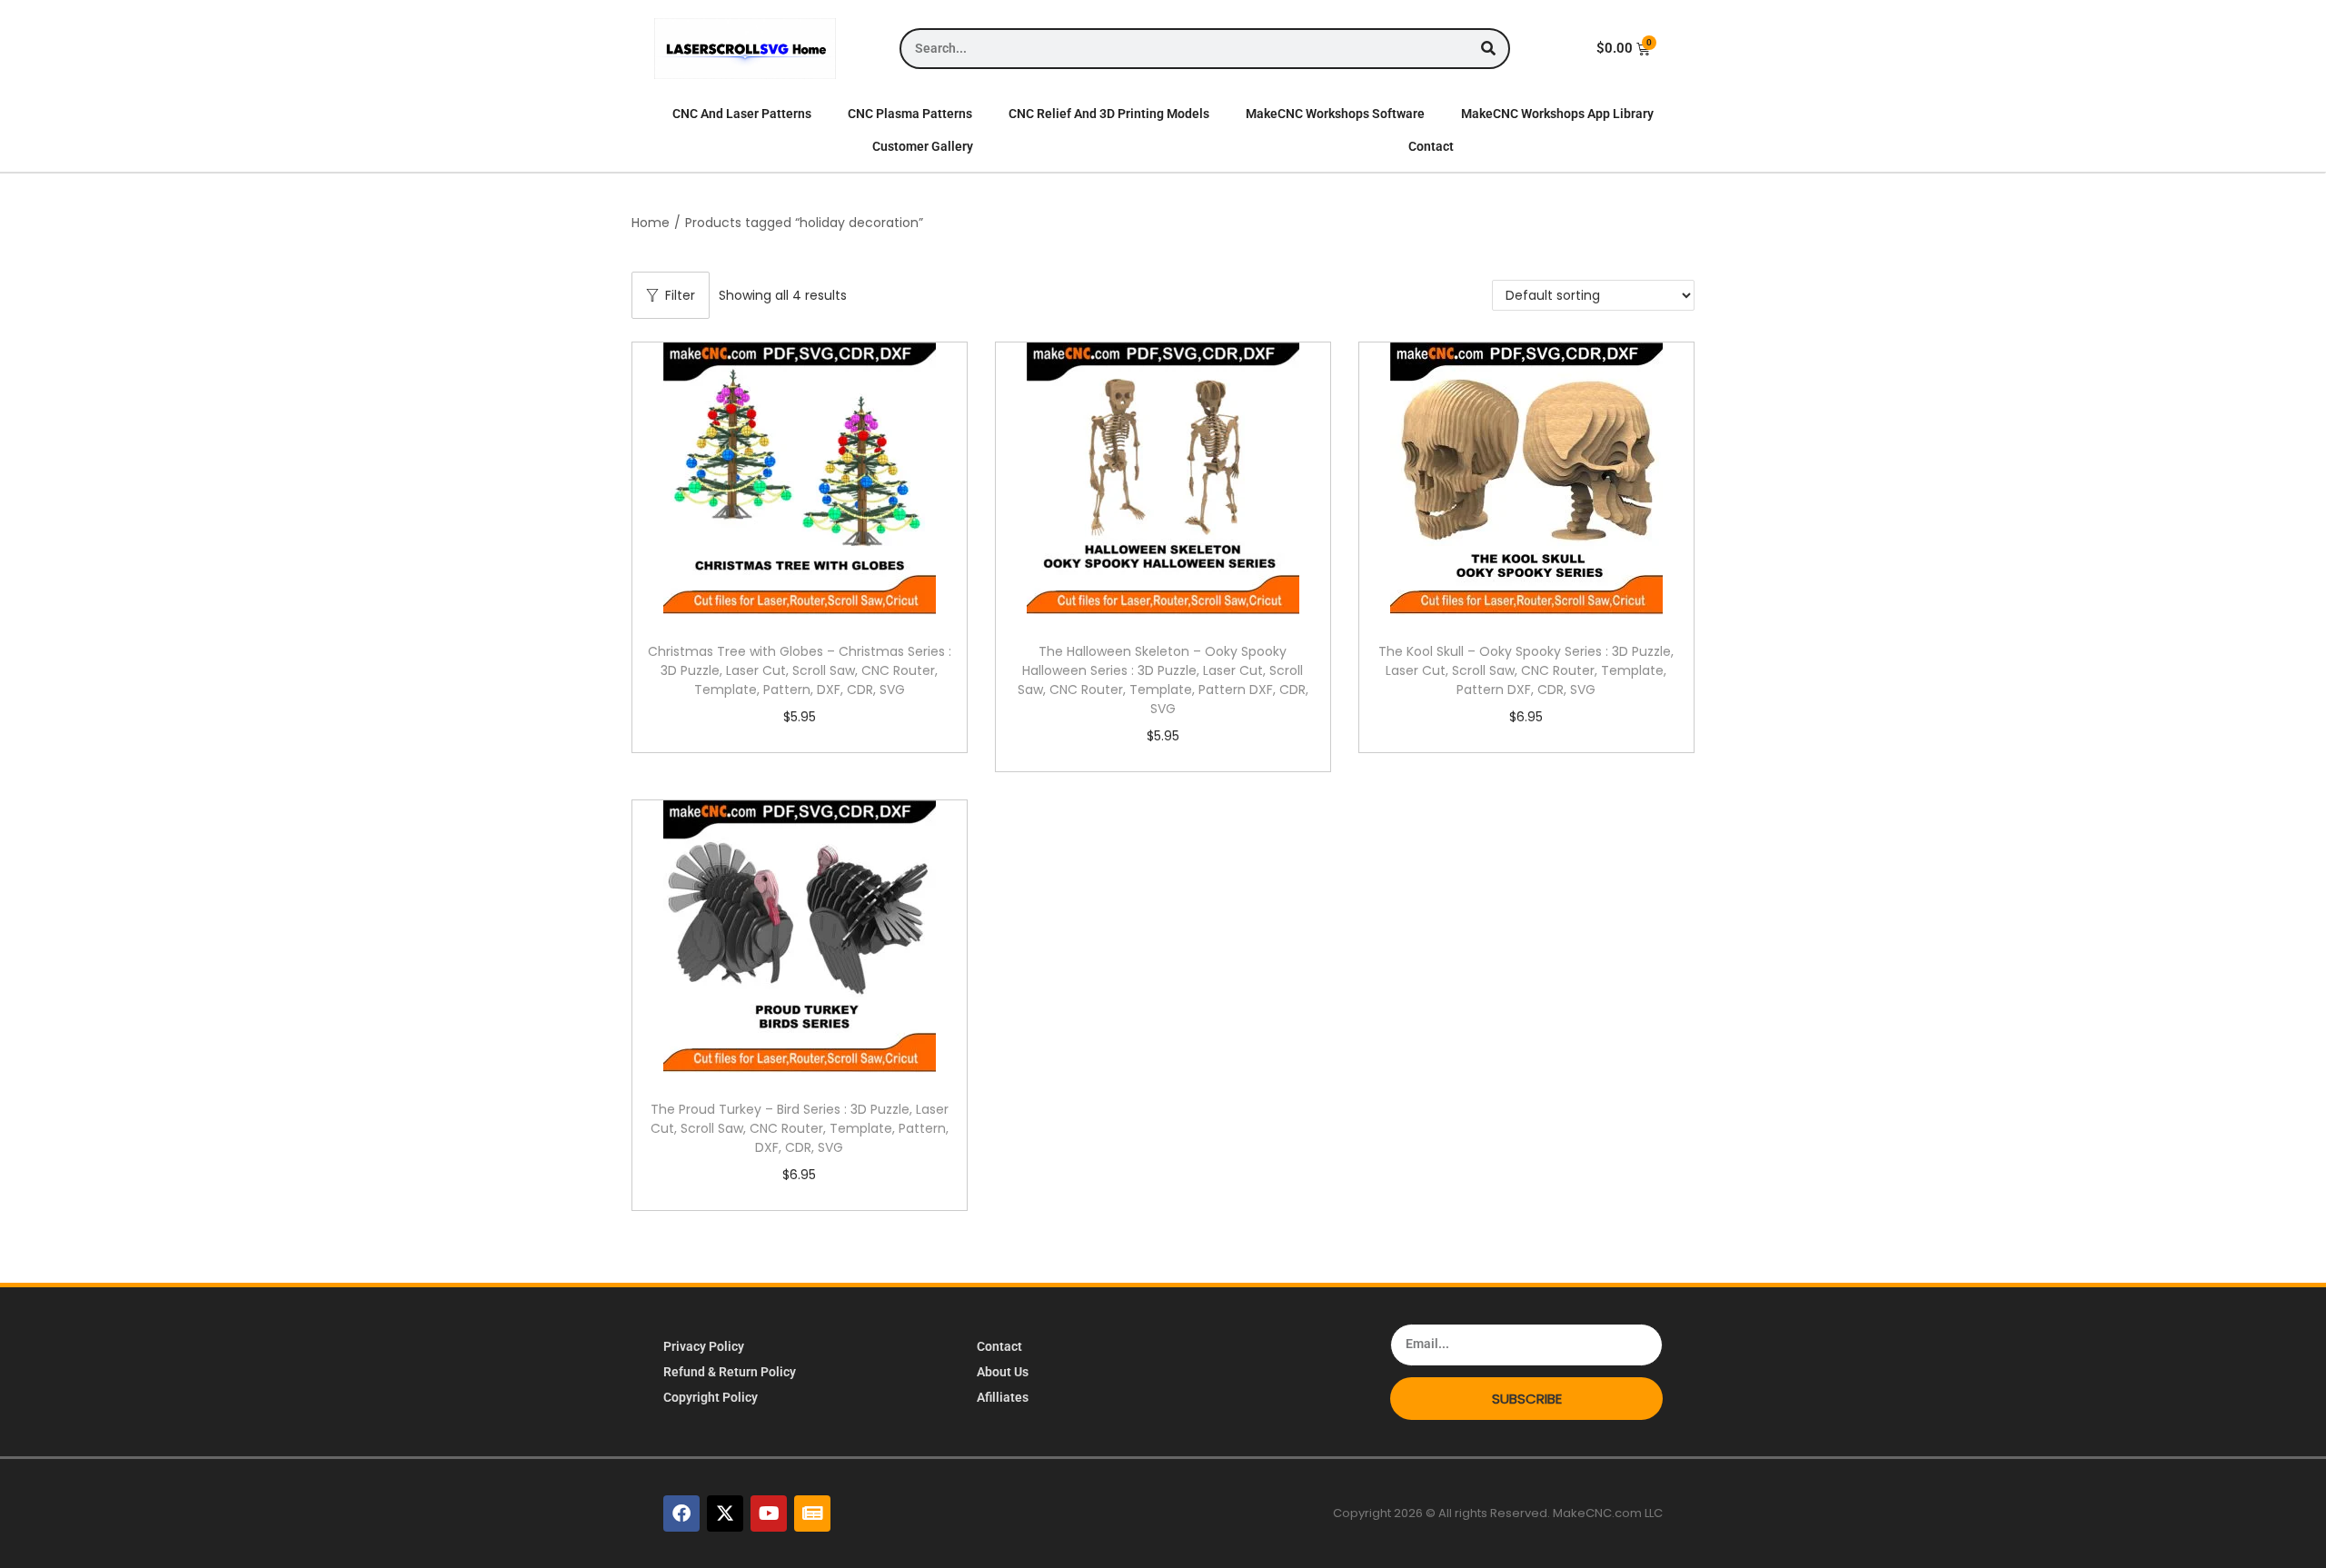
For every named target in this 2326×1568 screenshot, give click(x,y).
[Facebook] (681, 1513)
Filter (680, 295)
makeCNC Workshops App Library (1557, 114)
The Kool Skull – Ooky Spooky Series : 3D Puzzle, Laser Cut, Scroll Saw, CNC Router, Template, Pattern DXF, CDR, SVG (1526, 670)
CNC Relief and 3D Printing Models (1109, 114)
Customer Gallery (923, 146)
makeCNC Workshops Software (1335, 114)
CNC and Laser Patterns (742, 114)
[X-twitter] (725, 1513)
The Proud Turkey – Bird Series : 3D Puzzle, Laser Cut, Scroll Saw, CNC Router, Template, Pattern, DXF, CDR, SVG (800, 1128)
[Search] (1488, 49)
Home (651, 223)
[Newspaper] (812, 1513)
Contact (1431, 146)
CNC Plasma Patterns (910, 114)
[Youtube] (769, 1513)
